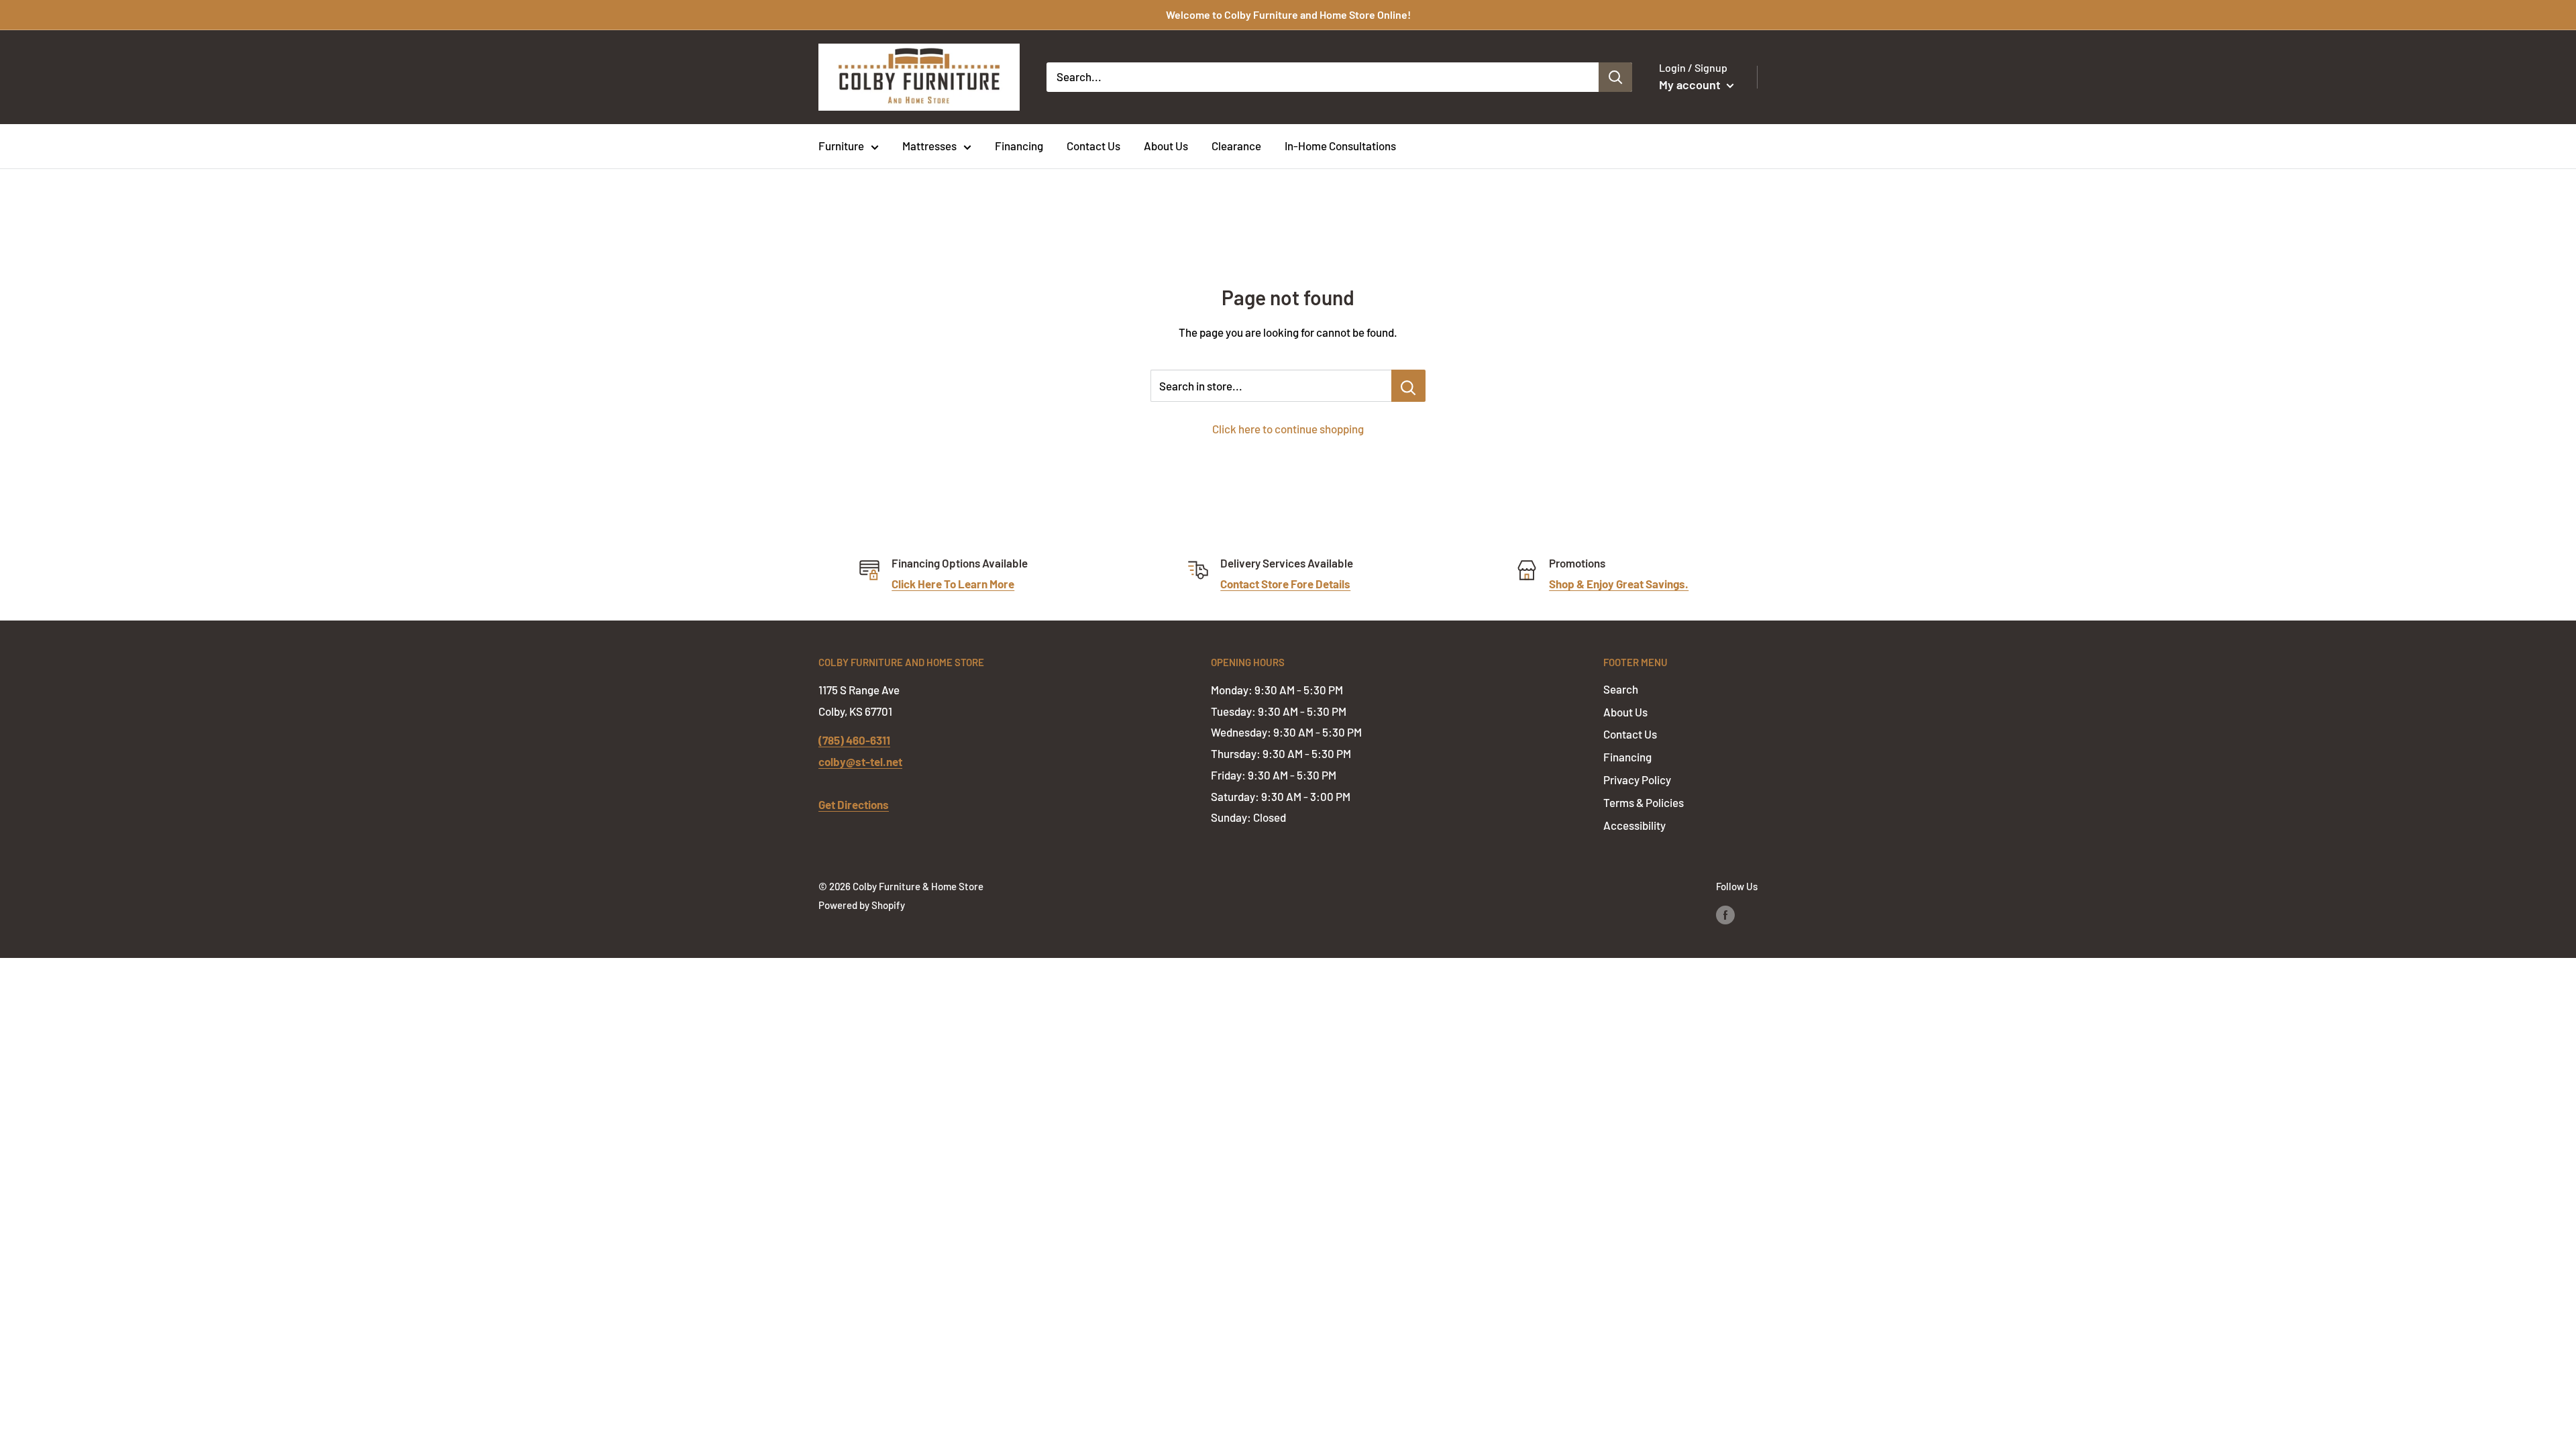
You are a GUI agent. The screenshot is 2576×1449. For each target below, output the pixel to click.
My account (1691, 85)
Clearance (1236, 146)
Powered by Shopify (862, 905)
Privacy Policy (1637, 780)
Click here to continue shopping (1288, 429)
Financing (1019, 146)
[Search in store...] (1408, 386)
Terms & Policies (1644, 802)
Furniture (841, 146)
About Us (1166, 146)
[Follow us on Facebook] (1725, 914)
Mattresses (929, 146)
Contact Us (1093, 146)
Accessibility (1634, 825)
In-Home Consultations (1340, 146)
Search (1621, 689)
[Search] (1615, 77)
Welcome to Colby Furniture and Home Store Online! (1288, 14)
